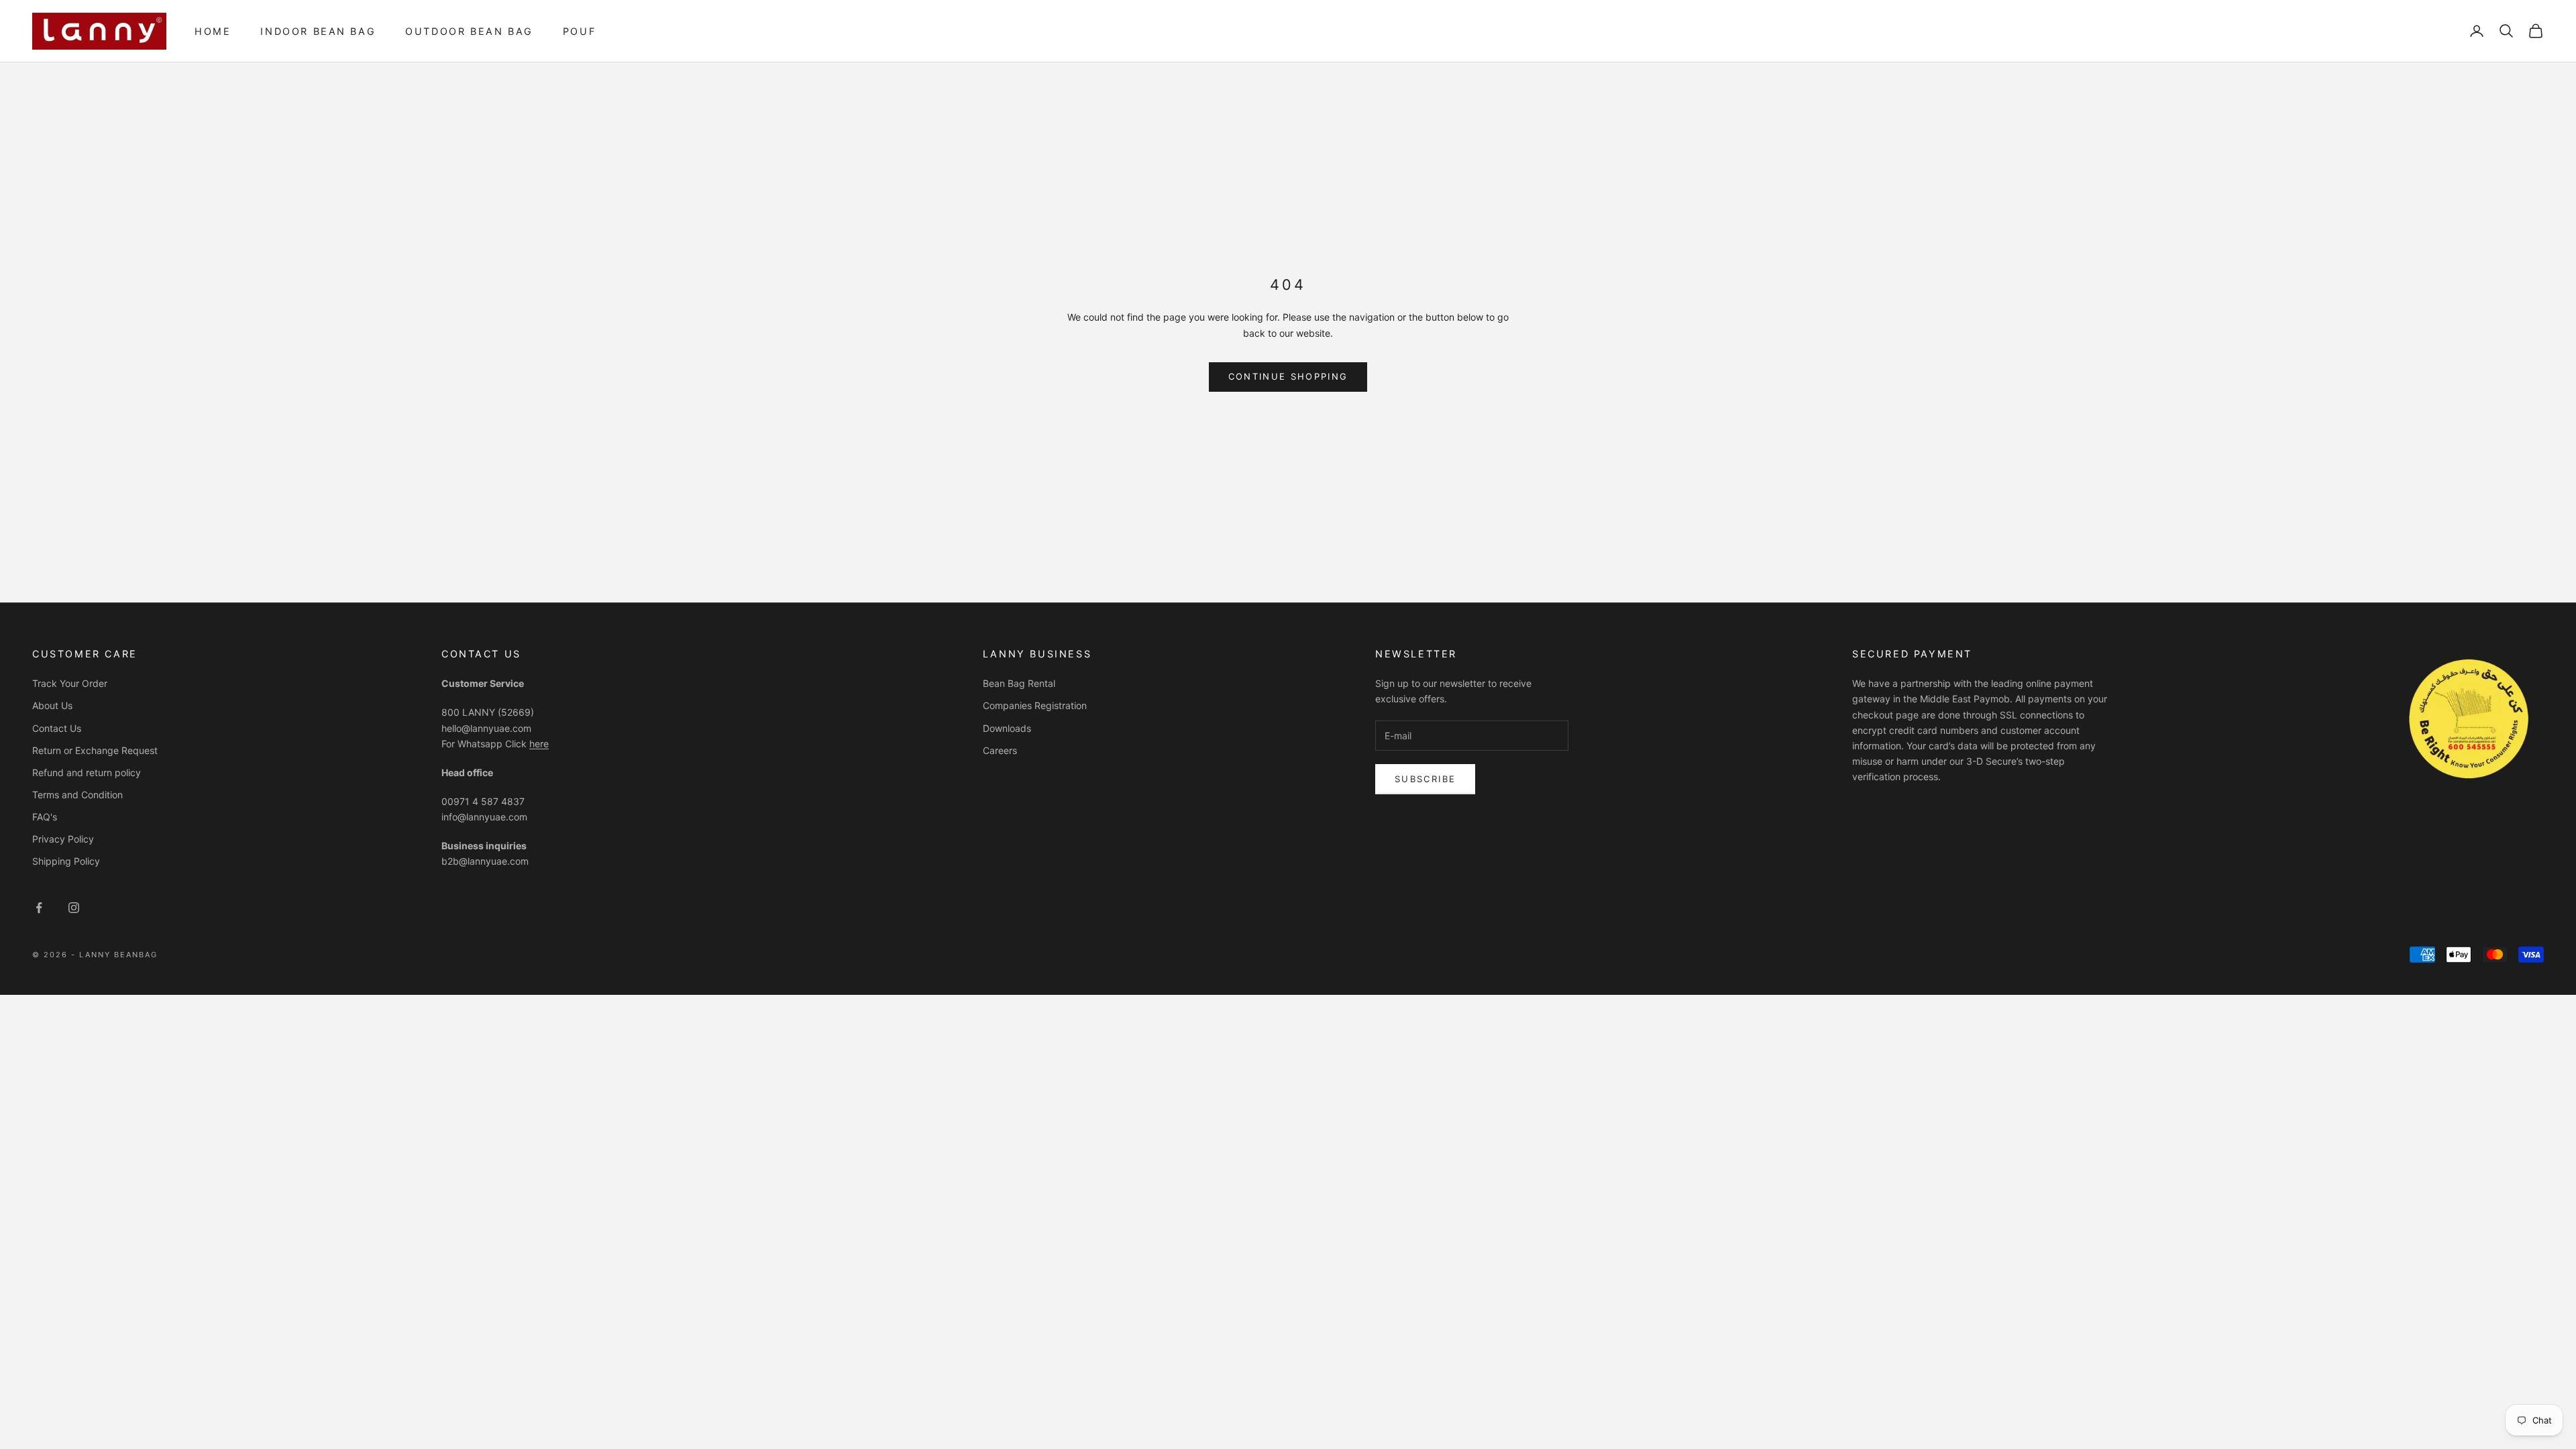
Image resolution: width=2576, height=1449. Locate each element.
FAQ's (45, 817)
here (539, 744)
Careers (1000, 750)
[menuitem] (213, 31)
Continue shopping (1288, 376)
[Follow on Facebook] (39, 908)
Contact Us (57, 728)
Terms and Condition (77, 795)
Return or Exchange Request (95, 750)
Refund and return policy (87, 772)
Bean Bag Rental (1019, 683)
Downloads (1007, 728)
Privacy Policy (63, 839)
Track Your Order (70, 683)
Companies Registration (1035, 705)
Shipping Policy (66, 861)
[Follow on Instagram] (74, 908)
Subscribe (1425, 779)
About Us (52, 705)
